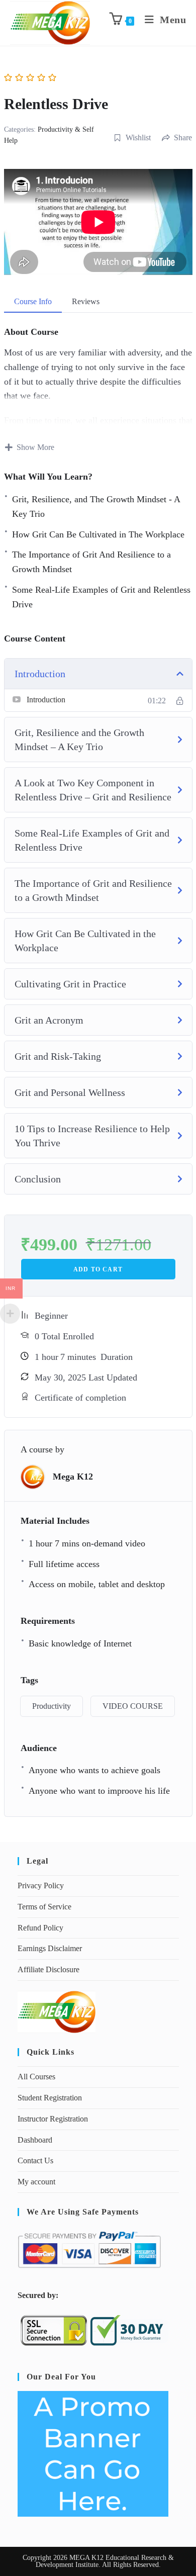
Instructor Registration (53, 2119)
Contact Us (35, 2160)
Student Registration (50, 2098)
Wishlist (138, 137)
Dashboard (35, 2140)
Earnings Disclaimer (50, 1948)
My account (36, 2182)
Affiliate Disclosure (48, 1969)
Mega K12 (73, 1477)
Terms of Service (44, 1907)
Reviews (86, 301)
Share (183, 137)
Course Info (33, 301)
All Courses (36, 2077)
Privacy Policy (41, 1885)
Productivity (52, 1706)
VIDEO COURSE (133, 1706)
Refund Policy (40, 1928)
